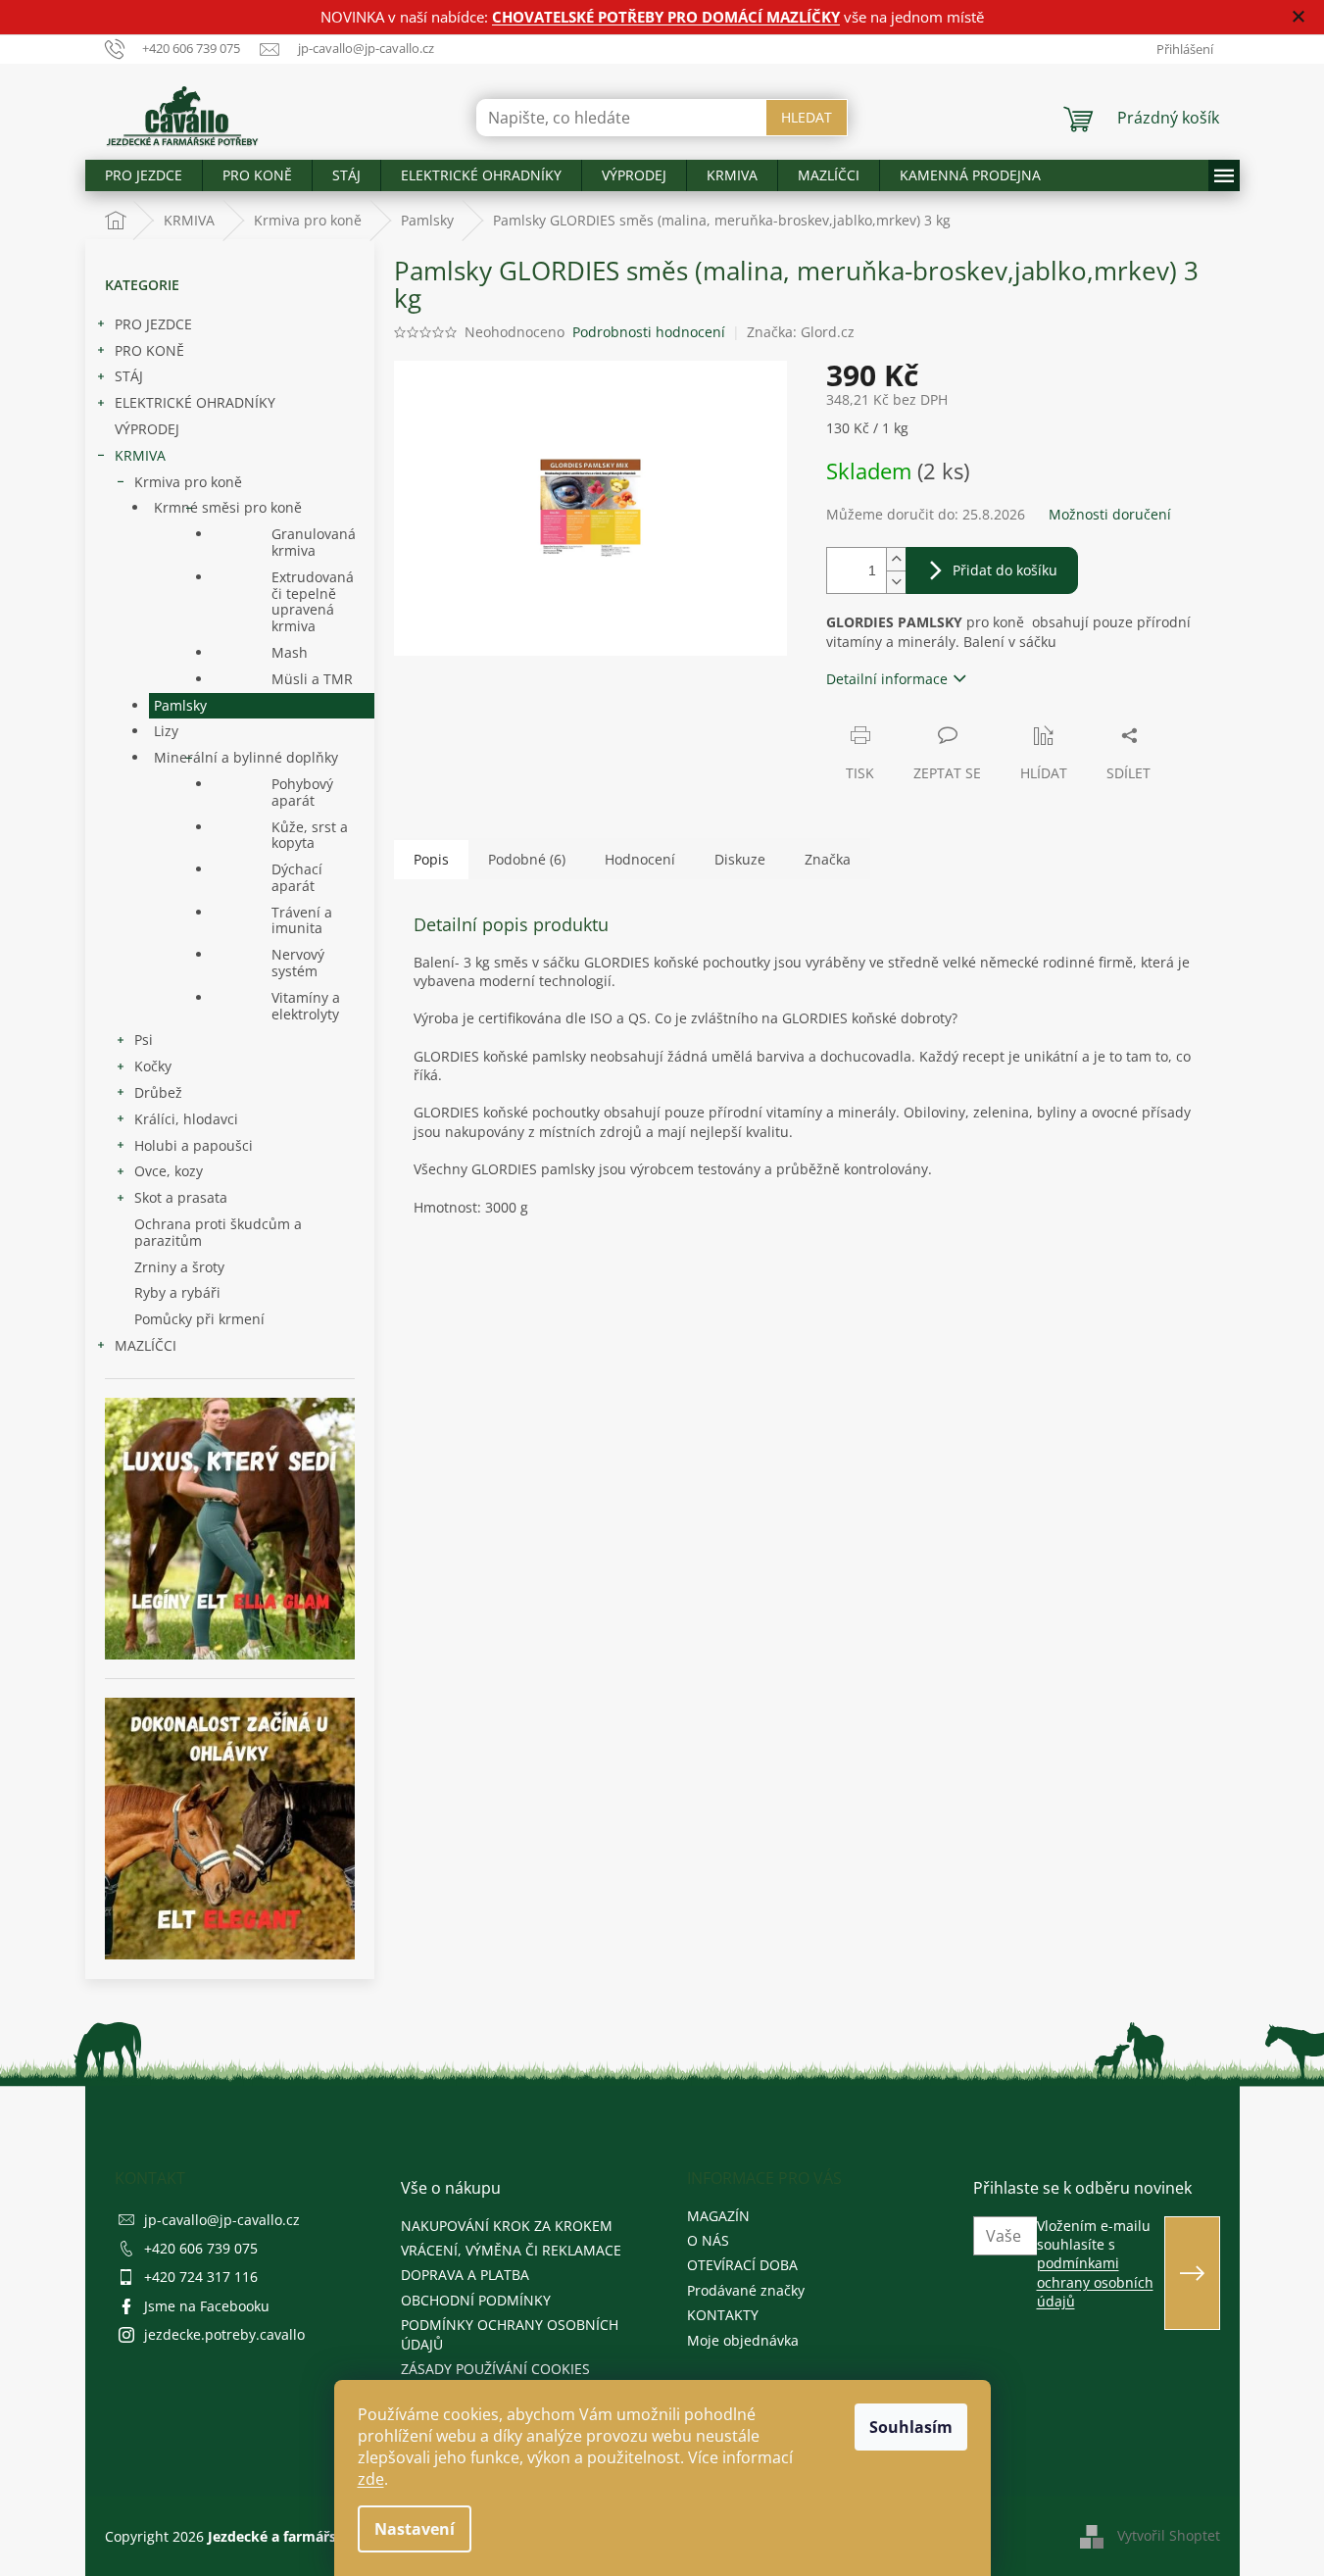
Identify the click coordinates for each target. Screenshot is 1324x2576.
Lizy (166, 731)
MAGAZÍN (718, 2216)
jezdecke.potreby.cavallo (224, 2334)
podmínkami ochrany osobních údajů (1095, 2282)
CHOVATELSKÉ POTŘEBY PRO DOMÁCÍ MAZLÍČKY (666, 17)
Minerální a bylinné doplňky (246, 757)
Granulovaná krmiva (314, 542)
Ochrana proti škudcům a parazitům (218, 1232)
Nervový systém (298, 963)
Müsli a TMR (312, 679)
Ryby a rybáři (177, 1292)
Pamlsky (180, 705)
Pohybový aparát (302, 792)
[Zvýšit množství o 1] (896, 559)
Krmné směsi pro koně (228, 507)
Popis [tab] (431, 859)
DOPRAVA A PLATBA (465, 2275)
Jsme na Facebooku (207, 2306)
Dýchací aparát (297, 877)
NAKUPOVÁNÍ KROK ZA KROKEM (507, 2226)
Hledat (807, 117)
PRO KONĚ (149, 350)
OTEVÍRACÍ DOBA (742, 2265)
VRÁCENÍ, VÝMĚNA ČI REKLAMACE (511, 2250)
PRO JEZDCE (153, 324)
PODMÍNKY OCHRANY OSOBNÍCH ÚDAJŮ (510, 2334)
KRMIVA (140, 455)
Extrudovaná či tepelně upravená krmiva (313, 601)
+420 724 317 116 (201, 2277)
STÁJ (129, 376)
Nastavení (415, 2529)
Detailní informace (887, 679)
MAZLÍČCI (146, 1345)
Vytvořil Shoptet (1169, 2535)
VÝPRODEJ (147, 429)
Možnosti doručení (1110, 514)
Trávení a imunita (302, 920)
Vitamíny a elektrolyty (306, 1006)
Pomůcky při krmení (199, 1319)
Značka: (801, 332)
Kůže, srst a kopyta (310, 835)
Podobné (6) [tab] (527, 859)
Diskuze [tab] (740, 859)
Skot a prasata (181, 1197)
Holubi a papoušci (194, 1145)
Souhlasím (911, 2427)
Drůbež (158, 1092)
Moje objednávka (743, 2340)
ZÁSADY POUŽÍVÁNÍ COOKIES (495, 2369)
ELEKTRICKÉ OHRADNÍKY (195, 402)
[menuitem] (144, 175)
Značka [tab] (828, 859)
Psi (144, 1040)
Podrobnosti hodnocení (649, 332)
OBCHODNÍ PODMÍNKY (476, 2300)
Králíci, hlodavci (186, 1119)
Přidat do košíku (1005, 570)
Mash (290, 652)
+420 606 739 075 (201, 2248)
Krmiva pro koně (188, 482)
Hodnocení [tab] (640, 859)
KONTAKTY (723, 2315)
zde (371, 2479)
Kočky (153, 1066)
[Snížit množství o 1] (896, 582)
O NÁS (708, 2240)
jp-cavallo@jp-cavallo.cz (222, 2220)
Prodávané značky (746, 2290)
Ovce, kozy (169, 1171)
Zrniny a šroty (179, 1267)
